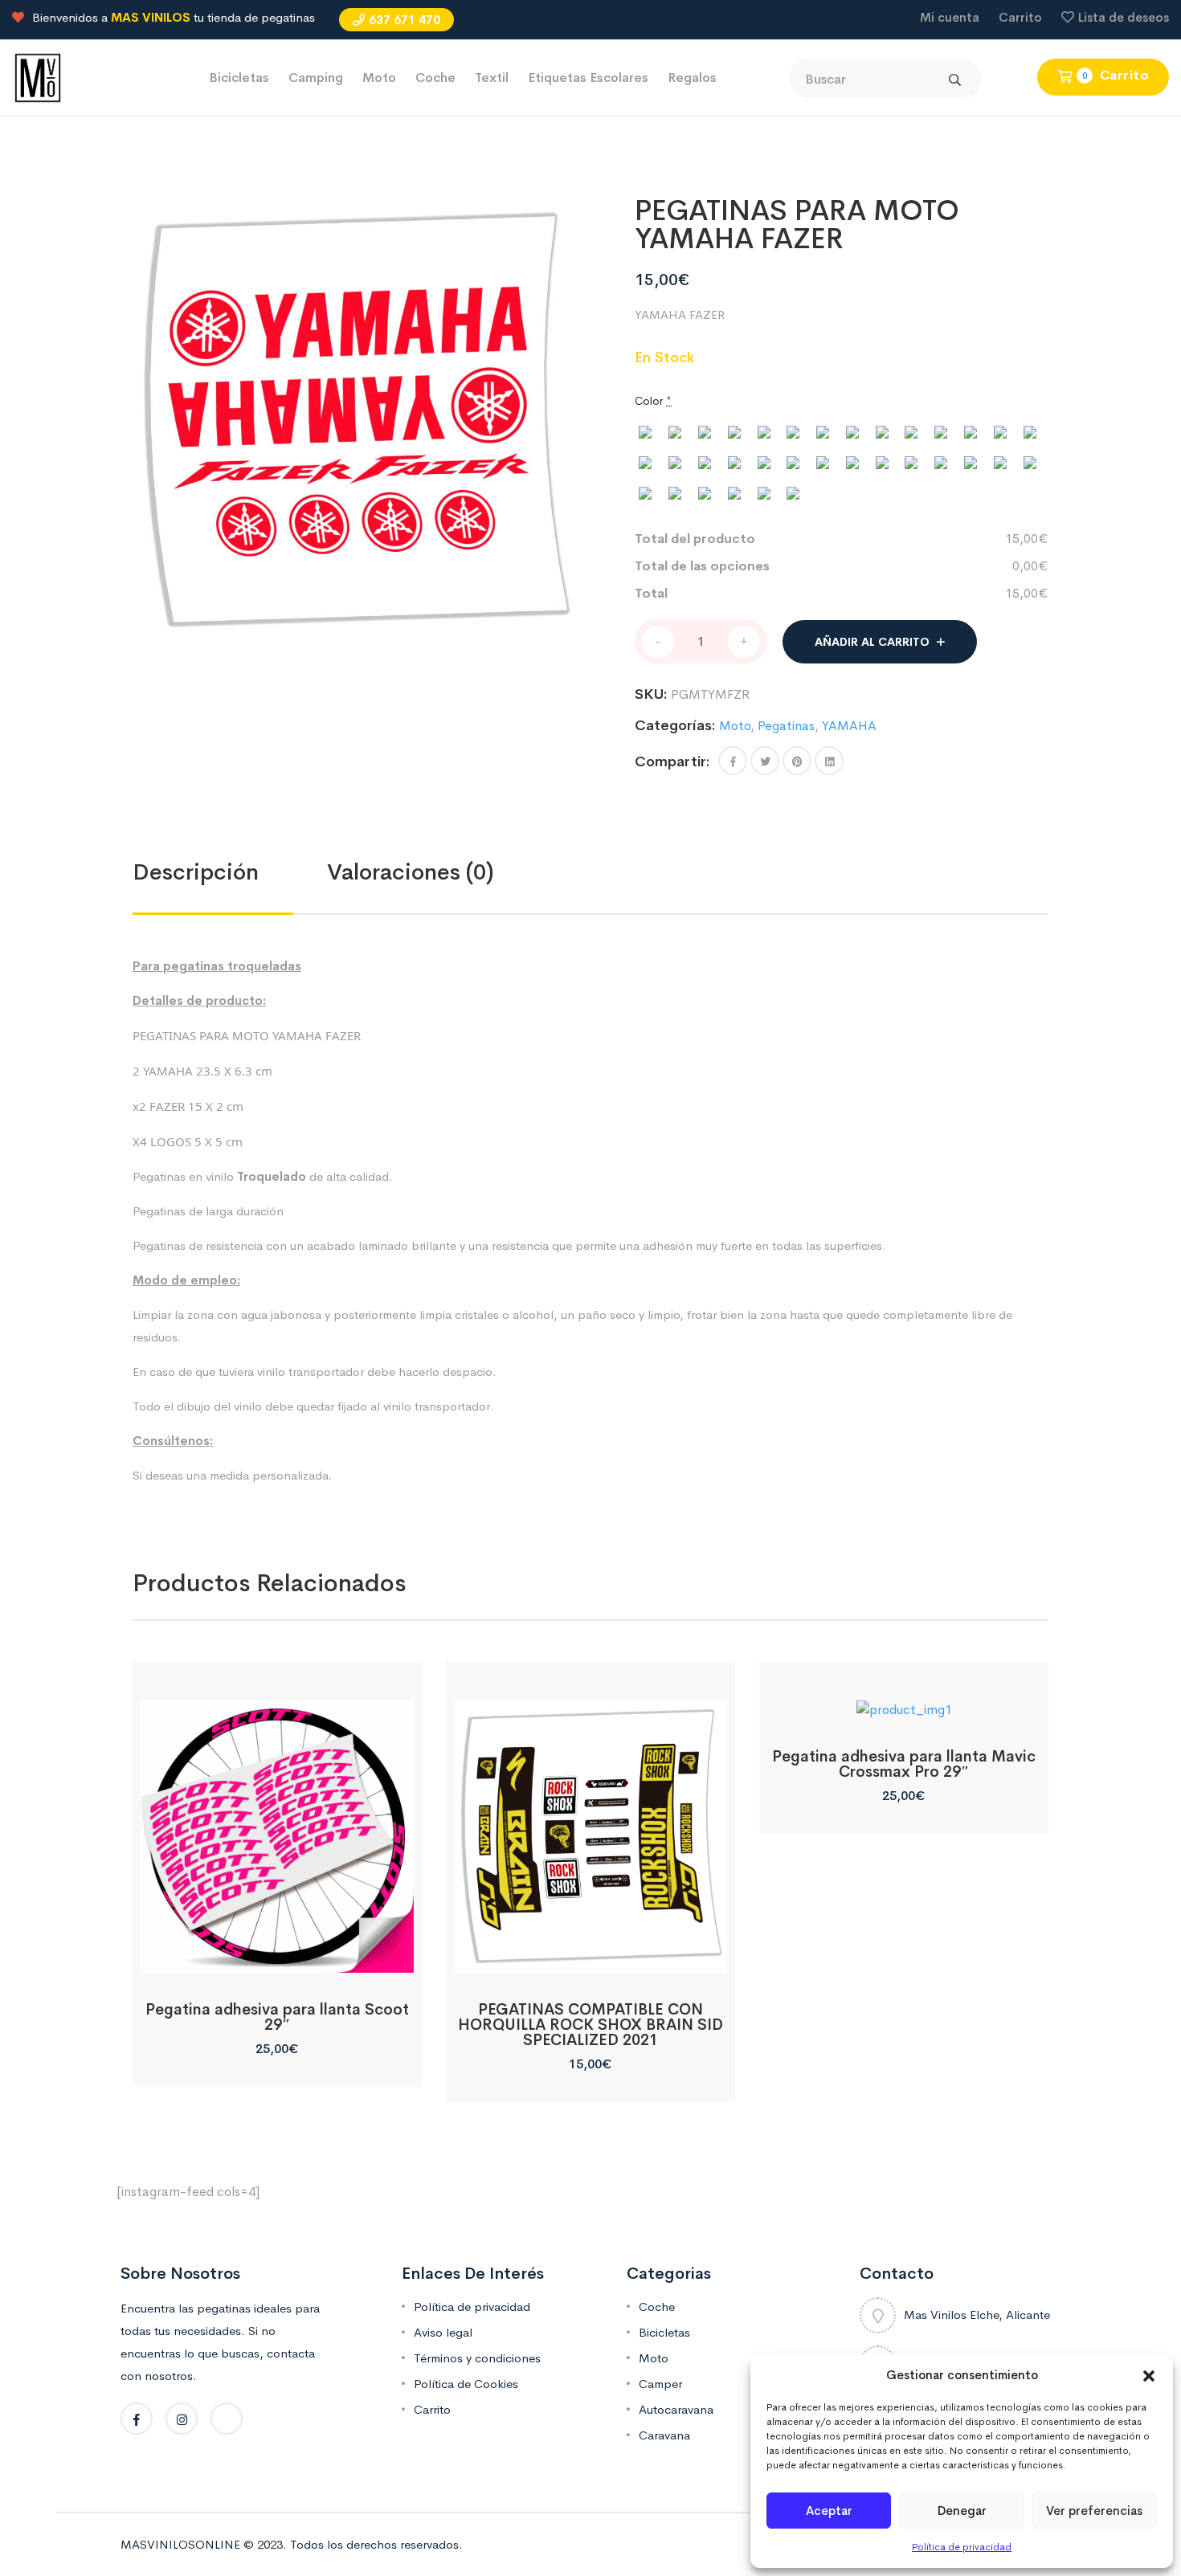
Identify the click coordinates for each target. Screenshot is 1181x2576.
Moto (379, 78)
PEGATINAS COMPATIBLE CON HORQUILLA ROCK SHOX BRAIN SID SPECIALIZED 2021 (590, 2025)
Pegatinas (786, 726)
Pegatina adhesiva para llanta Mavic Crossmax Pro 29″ (904, 1764)
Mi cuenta (950, 17)
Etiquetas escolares (588, 78)
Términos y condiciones (477, 2358)
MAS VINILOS (151, 17)
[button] (1149, 2375)
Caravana (664, 2435)
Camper (660, 2384)
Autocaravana (676, 2409)
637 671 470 (405, 20)
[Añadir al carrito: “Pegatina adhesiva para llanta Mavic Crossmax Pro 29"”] (903, 1702)
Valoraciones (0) (411, 872)
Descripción (196, 872)
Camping (316, 78)
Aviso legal (443, 2332)
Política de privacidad (962, 2547)
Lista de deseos (1124, 17)
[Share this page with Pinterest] (797, 761)
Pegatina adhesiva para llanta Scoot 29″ (277, 2017)
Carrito (1020, 17)
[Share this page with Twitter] (765, 761)
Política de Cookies (466, 2384)
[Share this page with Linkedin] (829, 761)
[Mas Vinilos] (38, 77)
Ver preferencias (1094, 2511)
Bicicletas (239, 78)
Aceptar (829, 2511)
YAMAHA (849, 726)
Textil (492, 78)
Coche (435, 78)
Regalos (692, 78)
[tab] (230, 872)
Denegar (962, 2511)
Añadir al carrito (872, 642)
